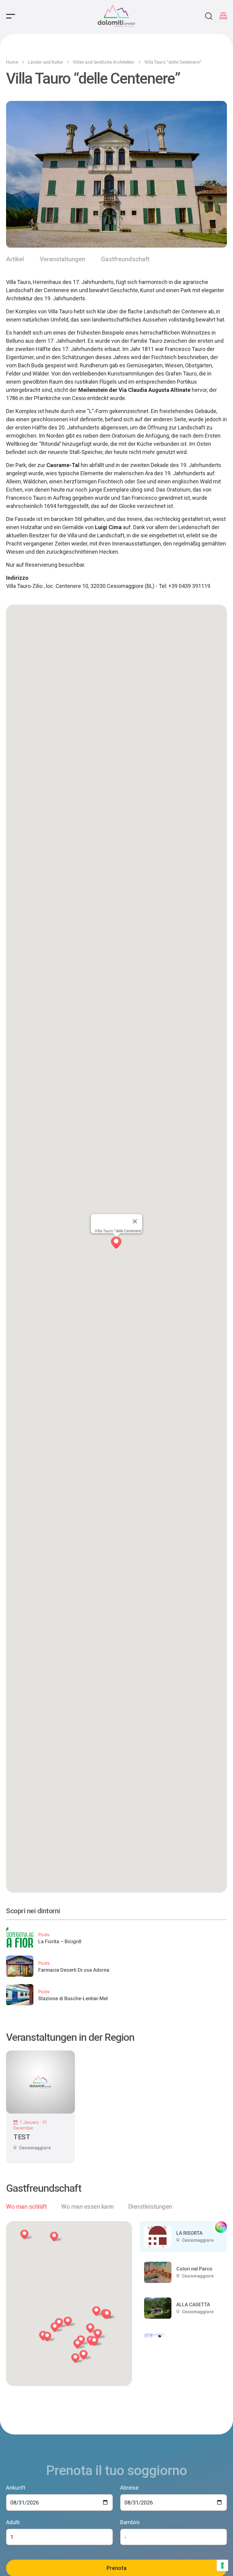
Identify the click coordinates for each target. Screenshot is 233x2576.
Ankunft (16, 2488)
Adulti (13, 2522)
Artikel (15, 259)
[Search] (209, 16)
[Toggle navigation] (11, 16)
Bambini (130, 2522)
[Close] (135, 1221)
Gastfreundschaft (125, 259)
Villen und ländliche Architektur (104, 62)
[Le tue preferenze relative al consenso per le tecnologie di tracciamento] (222, 2565)
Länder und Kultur (46, 62)
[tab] (26, 2207)
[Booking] (223, 16)
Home (12, 62)
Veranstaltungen (62, 259)
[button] (58, 2328)
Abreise (129, 2488)
